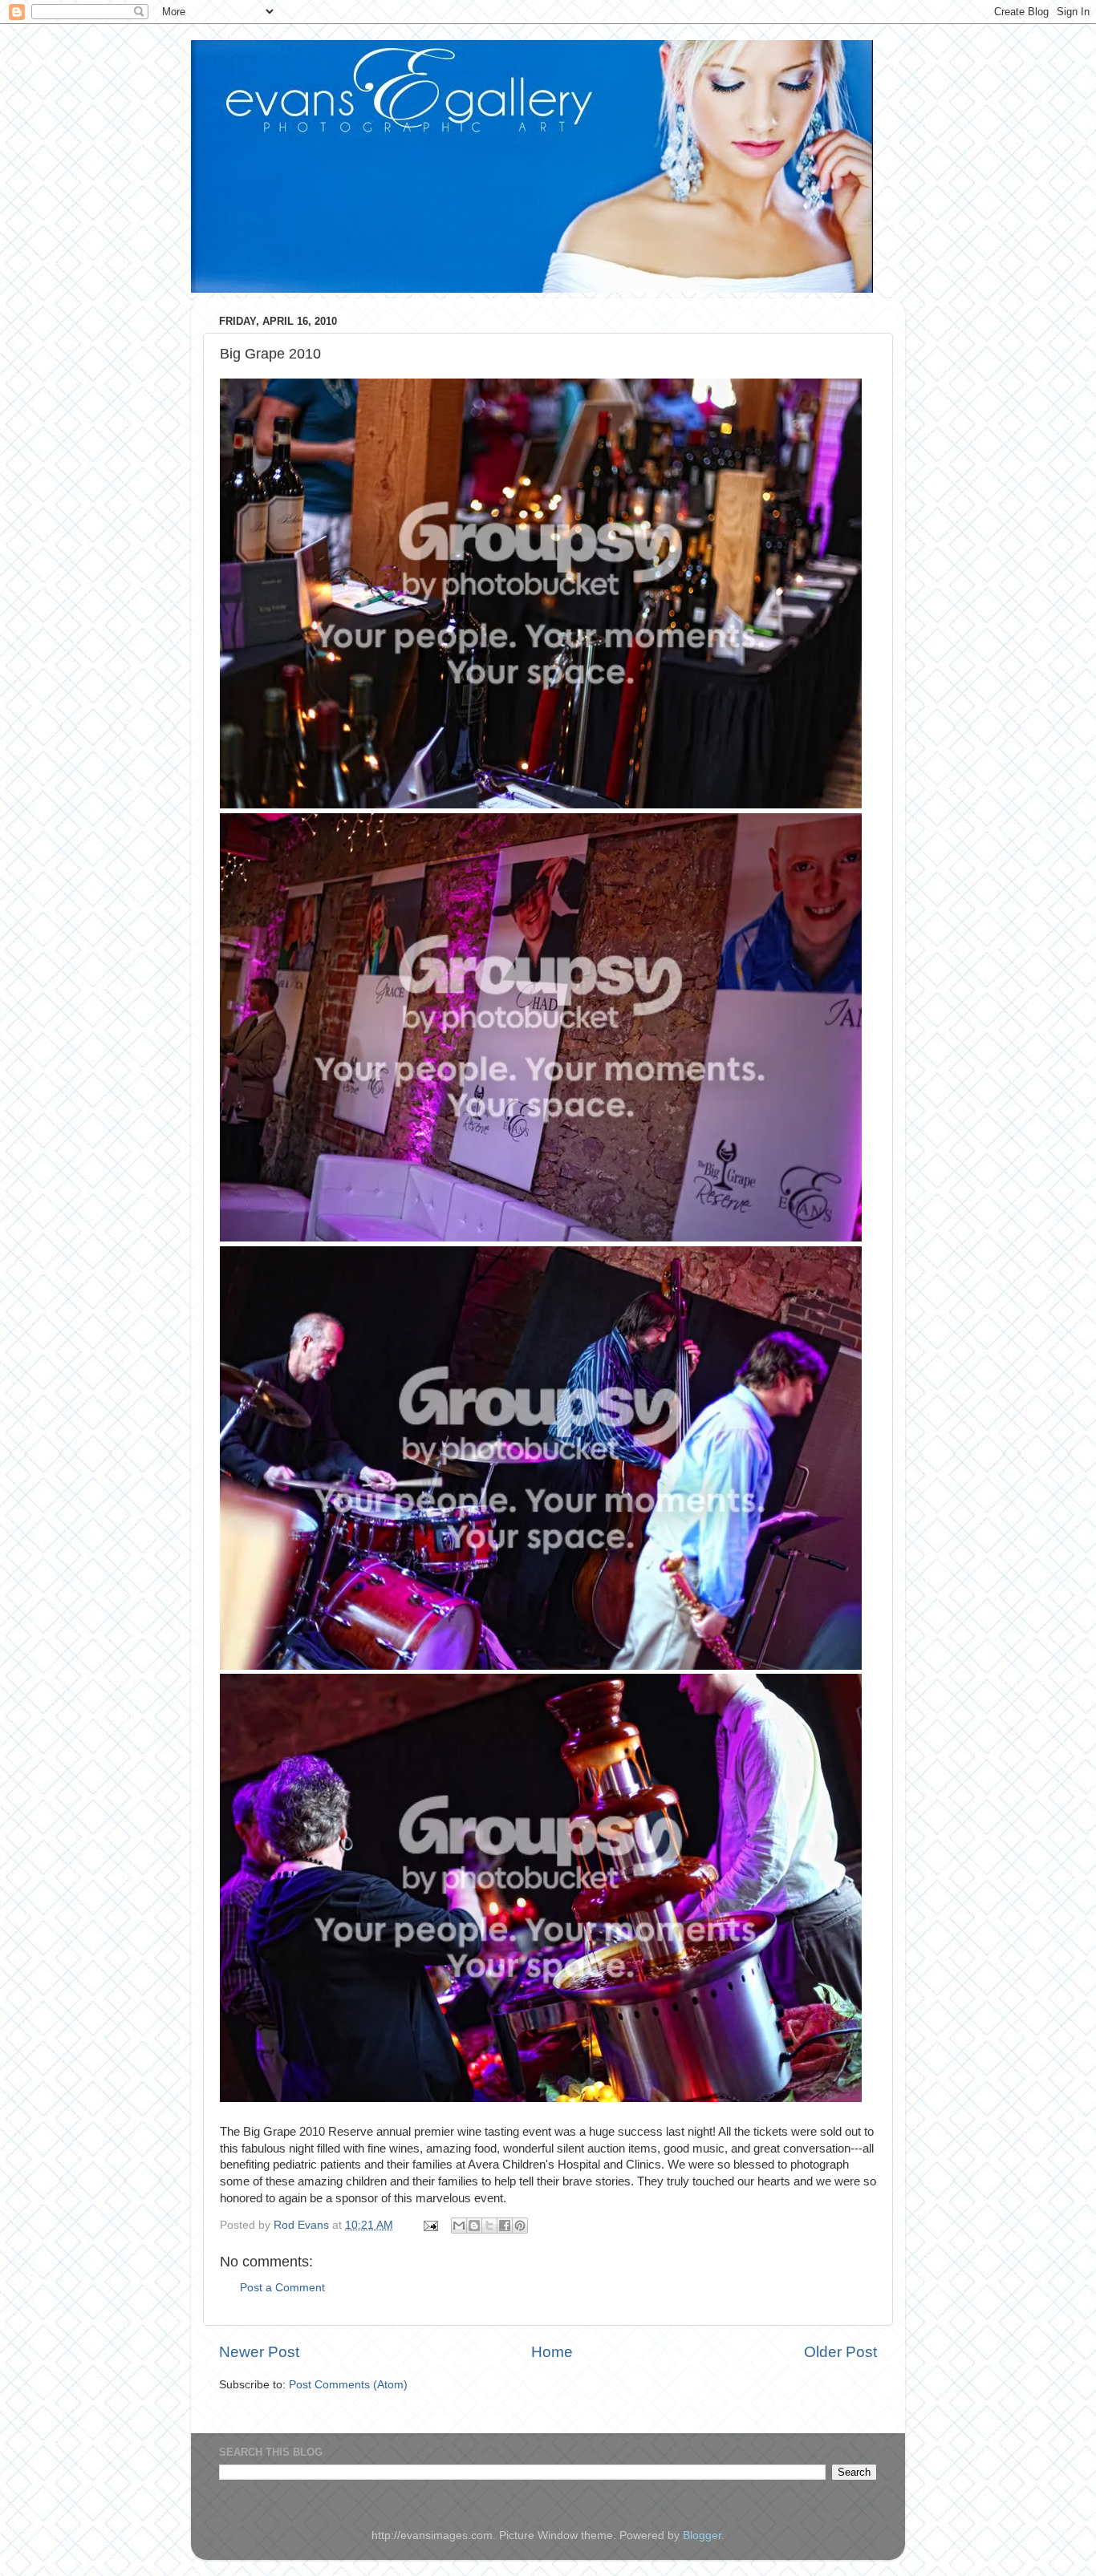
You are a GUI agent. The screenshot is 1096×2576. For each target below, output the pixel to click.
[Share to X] (489, 2226)
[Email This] (459, 2226)
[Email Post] (430, 2225)
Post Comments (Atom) (348, 2385)
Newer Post (259, 2352)
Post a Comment (282, 2288)
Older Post (840, 2352)
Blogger (702, 2535)
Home (552, 2352)
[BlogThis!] (474, 2226)
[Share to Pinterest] (520, 2226)
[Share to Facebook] (505, 2226)
